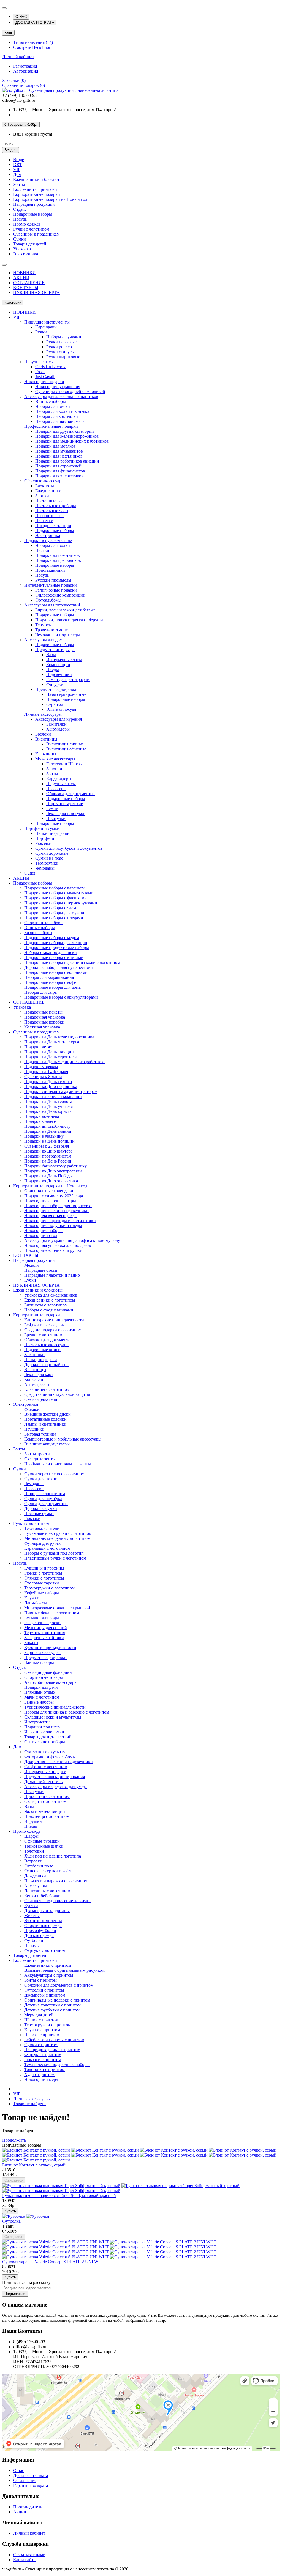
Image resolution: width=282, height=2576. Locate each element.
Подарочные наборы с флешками (55, 898)
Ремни (52, 809)
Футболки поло (39, 1866)
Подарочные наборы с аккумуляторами (61, 997)
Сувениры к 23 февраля (47, 1146)
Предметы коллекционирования (55, 1777)
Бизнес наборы (38, 933)
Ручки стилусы (60, 352)
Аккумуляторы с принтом (49, 1975)
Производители (28, 2507)
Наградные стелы (41, 1270)
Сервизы (55, 704)
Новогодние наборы (43, 1230)
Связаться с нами (29, 2555)
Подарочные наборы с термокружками (61, 903)
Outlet (30, 873)
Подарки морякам (41, 1067)
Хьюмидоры (58, 729)
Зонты (19, 184)
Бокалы (31, 1643)
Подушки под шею (42, 1727)
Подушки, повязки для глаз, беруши (69, 620)
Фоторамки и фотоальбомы (50, 1757)
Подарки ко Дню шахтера (48, 1151)
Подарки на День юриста (48, 1111)
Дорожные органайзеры (47, 1365)
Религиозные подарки (56, 590)
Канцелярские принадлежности (54, 1320)
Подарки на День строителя (50, 1057)
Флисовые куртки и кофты (49, 1871)
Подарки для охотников (58, 555)
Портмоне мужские (65, 804)
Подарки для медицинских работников (72, 441)
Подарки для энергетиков (59, 476)
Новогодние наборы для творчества (58, 1206)
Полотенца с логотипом (47, 1816)
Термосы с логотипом (45, 1633)
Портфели (45, 838)
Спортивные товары (44, 1677)
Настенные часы (51, 501)
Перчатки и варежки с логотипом (56, 1881)
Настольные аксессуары (47, 1345)
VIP (17, 169)
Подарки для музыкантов (59, 451)
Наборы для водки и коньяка (62, 411)
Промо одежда (27, 224)
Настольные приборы (56, 506)
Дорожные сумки (41, 1509)
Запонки (54, 769)
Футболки (34, 1940)
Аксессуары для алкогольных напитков (61, 396)
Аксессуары (36, 1886)
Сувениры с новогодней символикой (70, 392)
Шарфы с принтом (42, 2035)
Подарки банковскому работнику (55, 1166)
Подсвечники (59, 674)
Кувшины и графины (44, 1568)
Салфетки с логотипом (46, 1767)
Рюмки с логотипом (43, 1573)
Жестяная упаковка (42, 1027)
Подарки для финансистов (60, 471)
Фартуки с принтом (43, 2055)
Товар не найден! (29, 2104)
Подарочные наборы (33, 214)
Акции (20, 2512)
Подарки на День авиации (49, 1052)
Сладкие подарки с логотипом (53, 1330)
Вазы (51, 655)
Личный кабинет (18, 57)
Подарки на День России (48, 1161)
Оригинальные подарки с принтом (57, 2000)
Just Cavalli (45, 377)
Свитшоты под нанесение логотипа (58, 1901)
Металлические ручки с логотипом (57, 1538)
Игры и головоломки (44, 1732)
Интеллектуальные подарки (51, 585)
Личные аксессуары (43, 714)
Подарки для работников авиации (67, 461)
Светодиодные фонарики (48, 1672)
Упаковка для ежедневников (51, 1295)
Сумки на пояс (49, 858)
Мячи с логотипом (42, 1697)
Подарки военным (42, 1116)
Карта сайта (24, 2560)
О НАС (21, 17)
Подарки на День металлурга (52, 1042)
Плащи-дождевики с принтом (52, 2050)
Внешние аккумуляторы (47, 1444)
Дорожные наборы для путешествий (59, 967)
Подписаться (15, 2294)
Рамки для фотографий (68, 679)
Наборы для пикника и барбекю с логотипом (67, 1712)
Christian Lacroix (50, 367)
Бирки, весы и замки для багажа (65, 610)
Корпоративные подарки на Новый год (50, 199)
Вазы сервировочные (66, 694)
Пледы (53, 670)
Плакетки (44, 521)
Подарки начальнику (44, 1136)
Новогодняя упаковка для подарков (58, 1245)
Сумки (20, 239)
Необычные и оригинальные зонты (58, 1464)
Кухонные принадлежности (50, 1648)
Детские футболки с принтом (52, 2010)
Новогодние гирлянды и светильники (60, 1221)
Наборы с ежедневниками (49, 1310)
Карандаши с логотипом (47, 1548)
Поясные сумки (39, 1513)
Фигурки (55, 684)
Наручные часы (39, 362)
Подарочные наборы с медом (52, 938)
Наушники (34, 1429)
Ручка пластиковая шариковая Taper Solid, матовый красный (59, 2196)
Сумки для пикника (43, 1479)
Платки (42, 550)
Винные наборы (51, 401)
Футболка (11, 2221)
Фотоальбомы (48, 600)
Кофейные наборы (42, 1593)
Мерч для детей (39, 2015)
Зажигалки (56, 724)
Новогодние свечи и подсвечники (56, 1211)
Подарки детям (38, 1047)
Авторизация (26, 71)
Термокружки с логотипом (49, 1588)
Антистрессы (37, 1384)
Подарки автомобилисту (47, 1126)
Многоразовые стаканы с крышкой (57, 1608)
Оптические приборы (45, 1742)
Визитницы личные (65, 744)
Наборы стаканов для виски (51, 952)
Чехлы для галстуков (66, 813)
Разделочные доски (42, 1623)
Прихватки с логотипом (47, 1796)
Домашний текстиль (43, 1782)
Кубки (30, 1280)
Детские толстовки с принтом (52, 2005)
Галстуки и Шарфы (64, 764)
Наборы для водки (53, 545)
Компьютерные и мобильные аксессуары (63, 1439)
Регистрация (25, 66)
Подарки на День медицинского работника (65, 1062)
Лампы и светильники (45, 1424)
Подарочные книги (42, 1350)
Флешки (32, 1409)
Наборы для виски (53, 406)
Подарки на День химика (48, 1082)
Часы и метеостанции (45, 1811)
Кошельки (34, 1379)
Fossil (40, 372)
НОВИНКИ (25, 273)
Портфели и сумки (42, 828)
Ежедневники (48, 491)
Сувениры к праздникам (36, 234)
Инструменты (37, 1722)
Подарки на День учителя (48, 1106)
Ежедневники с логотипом (50, 1300)
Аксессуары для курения (59, 719)
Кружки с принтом (42, 2030)
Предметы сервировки (56, 689)
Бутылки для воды (42, 1618)
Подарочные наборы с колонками (56, 972)
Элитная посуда (61, 709)
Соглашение (25, 2480)
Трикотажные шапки (44, 1846)
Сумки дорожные (52, 853)
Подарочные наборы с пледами (54, 918)
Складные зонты (40, 1459)
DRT (18, 165)
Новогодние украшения (58, 387)
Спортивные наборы (44, 923)
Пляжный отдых (40, 1692)
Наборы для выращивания (49, 977)
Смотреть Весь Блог (32, 47)
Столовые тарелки (42, 1583)
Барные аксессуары (42, 1652)
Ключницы (46, 754)
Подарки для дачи (41, 1687)
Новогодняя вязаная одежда (50, 1216)
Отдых (20, 209)
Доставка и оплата (31, 2475)
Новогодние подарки (44, 382)
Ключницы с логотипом (47, 1389)
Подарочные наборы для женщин (56, 943)
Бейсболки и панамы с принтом (54, 2040)
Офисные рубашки (42, 1841)
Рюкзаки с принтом (43, 2060)
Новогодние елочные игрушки (53, 1250)
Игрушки (33, 1821)
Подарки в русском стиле (48, 540)
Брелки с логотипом (43, 1335)
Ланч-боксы (36, 1603)
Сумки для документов (46, 1504)
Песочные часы (50, 516)
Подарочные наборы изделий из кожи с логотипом (72, 962)
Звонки (42, 496)
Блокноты (45, 486)
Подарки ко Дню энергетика (51, 1181)
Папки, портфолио (53, 833)
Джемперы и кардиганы (47, 1911)
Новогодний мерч (41, 2079)
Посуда (20, 219)
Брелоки (43, 734)
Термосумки (47, 863)
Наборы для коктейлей (57, 416)
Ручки (41, 332)
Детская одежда (39, 1935)
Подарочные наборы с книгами (54, 957)
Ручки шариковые (63, 357)
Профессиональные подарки (51, 426)
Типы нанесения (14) (33, 42)
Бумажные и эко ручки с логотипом (58, 1533)
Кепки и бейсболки (42, 1896)
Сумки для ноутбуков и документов (69, 848)
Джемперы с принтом (45, 1995)
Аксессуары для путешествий (52, 605)
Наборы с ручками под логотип (54, 1553)
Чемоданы (45, 868)
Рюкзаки (43, 843)
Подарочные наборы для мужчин (55, 913)
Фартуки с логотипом (45, 1950)
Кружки (32, 1598)
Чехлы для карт (39, 1374)
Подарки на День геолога (48, 1101)
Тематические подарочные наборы (57, 2065)
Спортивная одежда (43, 1926)
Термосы (44, 625)
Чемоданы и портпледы (58, 635)
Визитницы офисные (66, 749)
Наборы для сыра (40, 992)
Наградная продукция (34, 204)
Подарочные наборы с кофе (50, 982)
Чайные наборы (39, 1662)
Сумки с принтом (41, 2045)
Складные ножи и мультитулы (53, 1717)
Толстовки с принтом (44, 2069)
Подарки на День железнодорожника (59, 1037)
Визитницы (46, 739)
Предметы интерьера (55, 650)
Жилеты (32, 1916)
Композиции (58, 665)
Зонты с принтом (40, 1980)
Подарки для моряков (55, 446)
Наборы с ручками (64, 337)
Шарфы (31, 1836)
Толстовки (34, 1851)
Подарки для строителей (58, 466)
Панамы (32, 1945)
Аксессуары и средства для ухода (55, 1787)
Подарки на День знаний (48, 1131)
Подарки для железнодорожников (67, 436)
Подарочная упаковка (45, 1017)
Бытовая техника (40, 1434)
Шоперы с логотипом (45, 1494)
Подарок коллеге (40, 1121)
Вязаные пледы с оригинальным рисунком (64, 1970)
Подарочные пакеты (43, 1012)
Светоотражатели (41, 1399)
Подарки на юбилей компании (53, 1096)
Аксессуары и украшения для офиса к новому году (72, 1240)
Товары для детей (30, 244)
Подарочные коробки (44, 1022)
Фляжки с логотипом (44, 1578)
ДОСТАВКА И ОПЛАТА (35, 22)
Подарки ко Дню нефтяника (51, 1087)
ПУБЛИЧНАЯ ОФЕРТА (36, 292)
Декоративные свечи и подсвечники (59, 1762)
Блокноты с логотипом (46, 1305)
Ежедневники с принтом (48, 1965)
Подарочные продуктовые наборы (57, 948)
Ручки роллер (59, 347)
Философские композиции (60, 595)
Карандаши (46, 327)
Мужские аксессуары (55, 759)
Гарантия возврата (31, 2485)
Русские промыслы (53, 580)
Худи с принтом (39, 2074)
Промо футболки (40, 1930)
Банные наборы (39, 1702)
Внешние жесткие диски (48, 1414)
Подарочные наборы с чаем (50, 908)
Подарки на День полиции (49, 1141)
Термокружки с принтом (48, 2025)
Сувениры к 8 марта (43, 1077)
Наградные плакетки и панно (52, 1275)
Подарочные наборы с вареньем (54, 888)
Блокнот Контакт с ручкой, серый (34, 2165)
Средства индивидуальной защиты (57, 1394)
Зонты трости (37, 1454)
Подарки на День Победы (48, 1176)
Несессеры (56, 789)
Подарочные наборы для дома (52, 987)
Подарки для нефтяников (59, 456)
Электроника (26, 254)
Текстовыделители (42, 1528)
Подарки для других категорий (65, 431)
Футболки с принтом (44, 1990)
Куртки (31, 1906)
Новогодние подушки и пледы (53, 1226)
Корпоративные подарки (37, 194)
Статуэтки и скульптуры (47, 1752)
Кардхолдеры (59, 779)
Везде (19, 160)
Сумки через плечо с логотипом (54, 1474)
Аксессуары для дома (44, 640)
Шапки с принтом (41, 2020)
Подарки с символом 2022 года (54, 1196)
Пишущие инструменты (47, 322)
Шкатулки (56, 818)
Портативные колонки (45, 1419)
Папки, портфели (41, 1360)
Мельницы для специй (46, 1628)
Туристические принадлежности (55, 1707)
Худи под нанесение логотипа (53, 1856)
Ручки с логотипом (31, 229)
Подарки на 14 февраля (46, 1072)
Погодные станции (53, 526)
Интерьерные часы (64, 660)
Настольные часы (52, 511)
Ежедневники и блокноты (38, 179)
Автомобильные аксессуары (51, 1682)
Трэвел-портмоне (51, 630)
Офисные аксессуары (44, 481)
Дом (17, 174)
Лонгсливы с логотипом (47, 1891)
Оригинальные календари (49, 1191)
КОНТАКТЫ (26, 288)
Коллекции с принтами (35, 189)
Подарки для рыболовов (58, 560)
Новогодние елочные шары (50, 1201)
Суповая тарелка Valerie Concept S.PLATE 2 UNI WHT (53, 2262)
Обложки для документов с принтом (59, 1985)
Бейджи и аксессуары (44, 1325)
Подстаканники (50, 570)
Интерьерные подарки (45, 1772)
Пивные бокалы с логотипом (52, 1613)
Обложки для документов (70, 794)
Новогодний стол (41, 1235)
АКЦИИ (21, 278)
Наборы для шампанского (59, 421)
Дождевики (35, 1876)
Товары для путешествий (48, 1737)
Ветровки (33, 1861)
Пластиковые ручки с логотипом (55, 1558)
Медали (32, 1265)
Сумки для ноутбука (43, 1499)
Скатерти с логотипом (45, 1801)
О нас (19, 2471)
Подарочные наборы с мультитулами (59, 893)
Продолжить (14, 2140)
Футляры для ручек (42, 1543)
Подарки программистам (48, 1156)
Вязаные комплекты (43, 1921)
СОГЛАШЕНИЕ (29, 283)
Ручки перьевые (61, 342)
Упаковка (22, 249)
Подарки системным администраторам (61, 1091)
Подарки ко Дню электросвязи (53, 1171)
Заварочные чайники (44, 1638)
